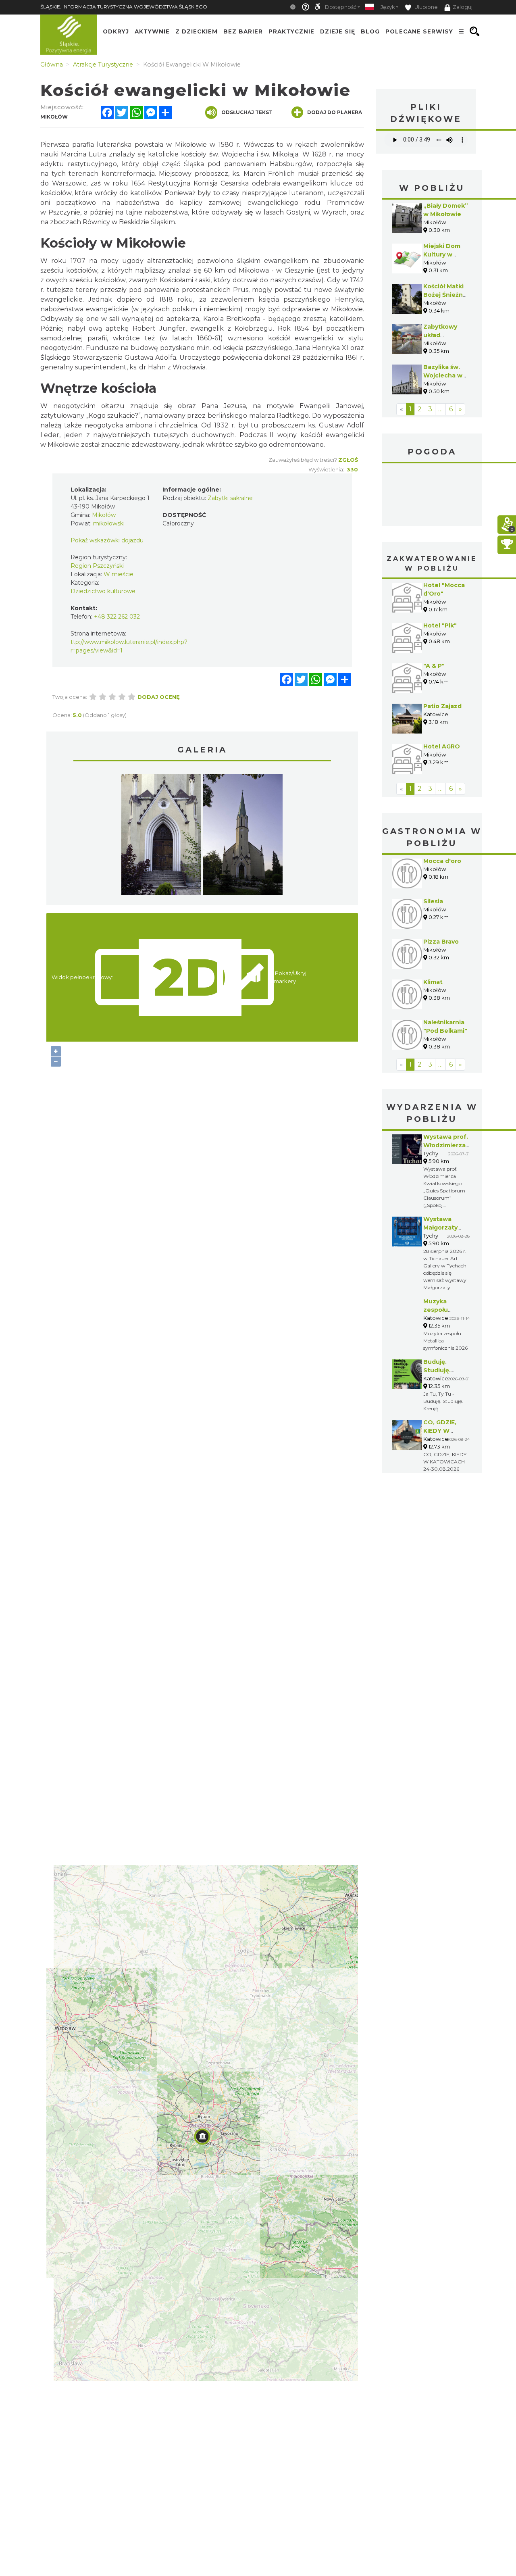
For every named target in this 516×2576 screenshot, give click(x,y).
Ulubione (425, 7)
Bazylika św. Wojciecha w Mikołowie (443, 375)
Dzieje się (338, 31)
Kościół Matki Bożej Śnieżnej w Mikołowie (446, 295)
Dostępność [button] (341, 7)
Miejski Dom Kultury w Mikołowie (442, 254)
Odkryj (116, 31)
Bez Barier (243, 31)
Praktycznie (291, 31)
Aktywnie (152, 31)
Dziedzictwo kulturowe (103, 591)
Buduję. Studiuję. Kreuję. (437, 1370)
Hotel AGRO (442, 746)
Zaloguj (463, 7)
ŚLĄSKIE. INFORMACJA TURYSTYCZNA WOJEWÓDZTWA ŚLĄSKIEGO (124, 7)
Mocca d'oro (442, 861)
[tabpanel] (161, 836)
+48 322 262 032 (117, 617)
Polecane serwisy (419, 31)
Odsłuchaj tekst (247, 112)
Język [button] (388, 7)
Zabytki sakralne (230, 498)
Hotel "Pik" (440, 625)
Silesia (433, 901)
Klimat (433, 982)
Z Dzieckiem (197, 31)
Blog (370, 31)
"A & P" (434, 666)
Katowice (432, 496)
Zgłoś (348, 460)
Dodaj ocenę (159, 697)
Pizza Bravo (441, 942)
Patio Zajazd (442, 706)
